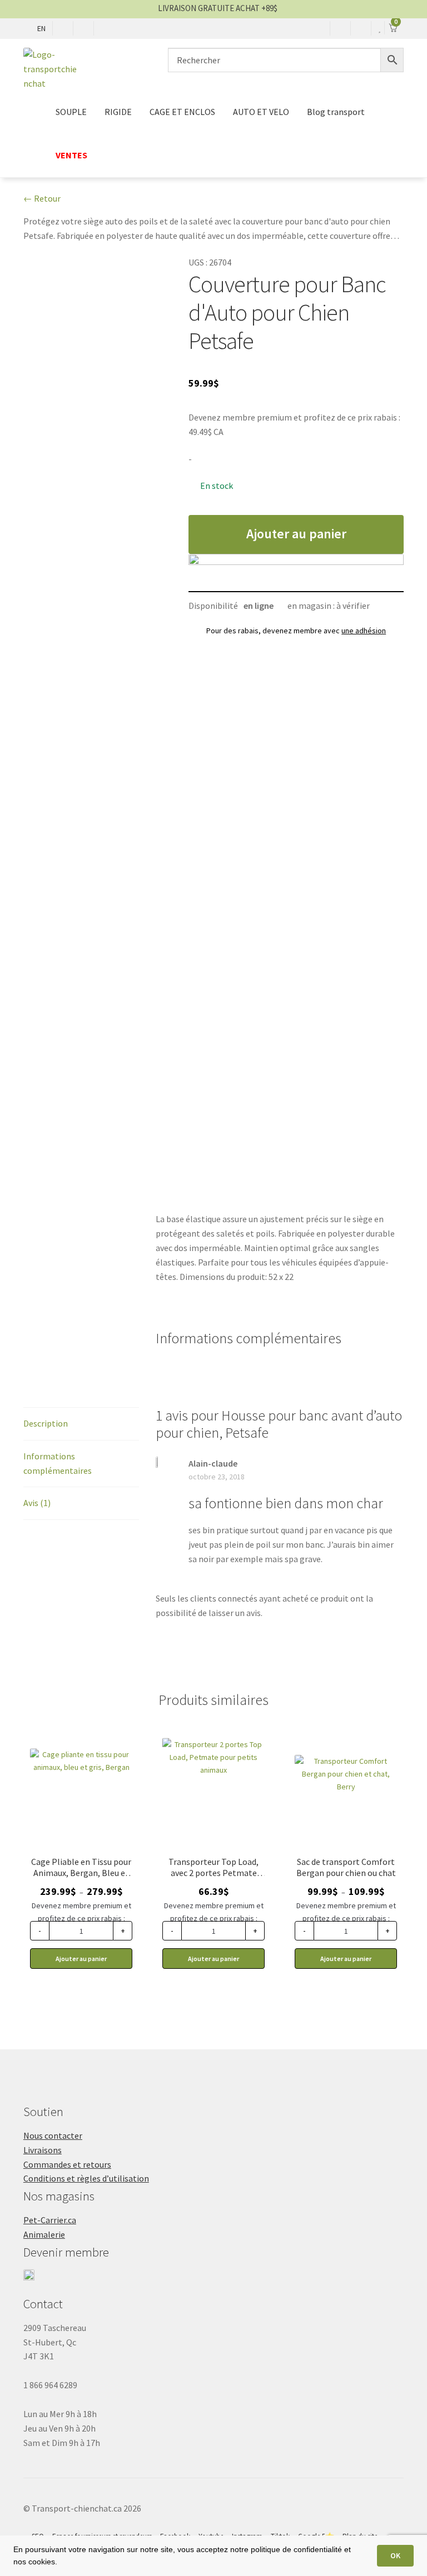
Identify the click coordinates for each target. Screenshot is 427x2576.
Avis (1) (37, 1503)
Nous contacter (53, 2135)
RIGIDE (118, 112)
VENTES (71, 155)
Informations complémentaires (58, 1463)
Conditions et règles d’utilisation (86, 2178)
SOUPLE (71, 112)
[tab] (81, 1424)
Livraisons (43, 2150)
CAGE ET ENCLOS (182, 112)
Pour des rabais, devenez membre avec (296, 631)
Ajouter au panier (296, 534)
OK (395, 2555)
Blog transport (336, 112)
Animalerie (44, 2234)
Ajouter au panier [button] (213, 1959)
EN (41, 28)
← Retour (42, 198)
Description (46, 1423)
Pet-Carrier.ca (50, 2220)
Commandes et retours (67, 2164)
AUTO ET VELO (261, 112)
